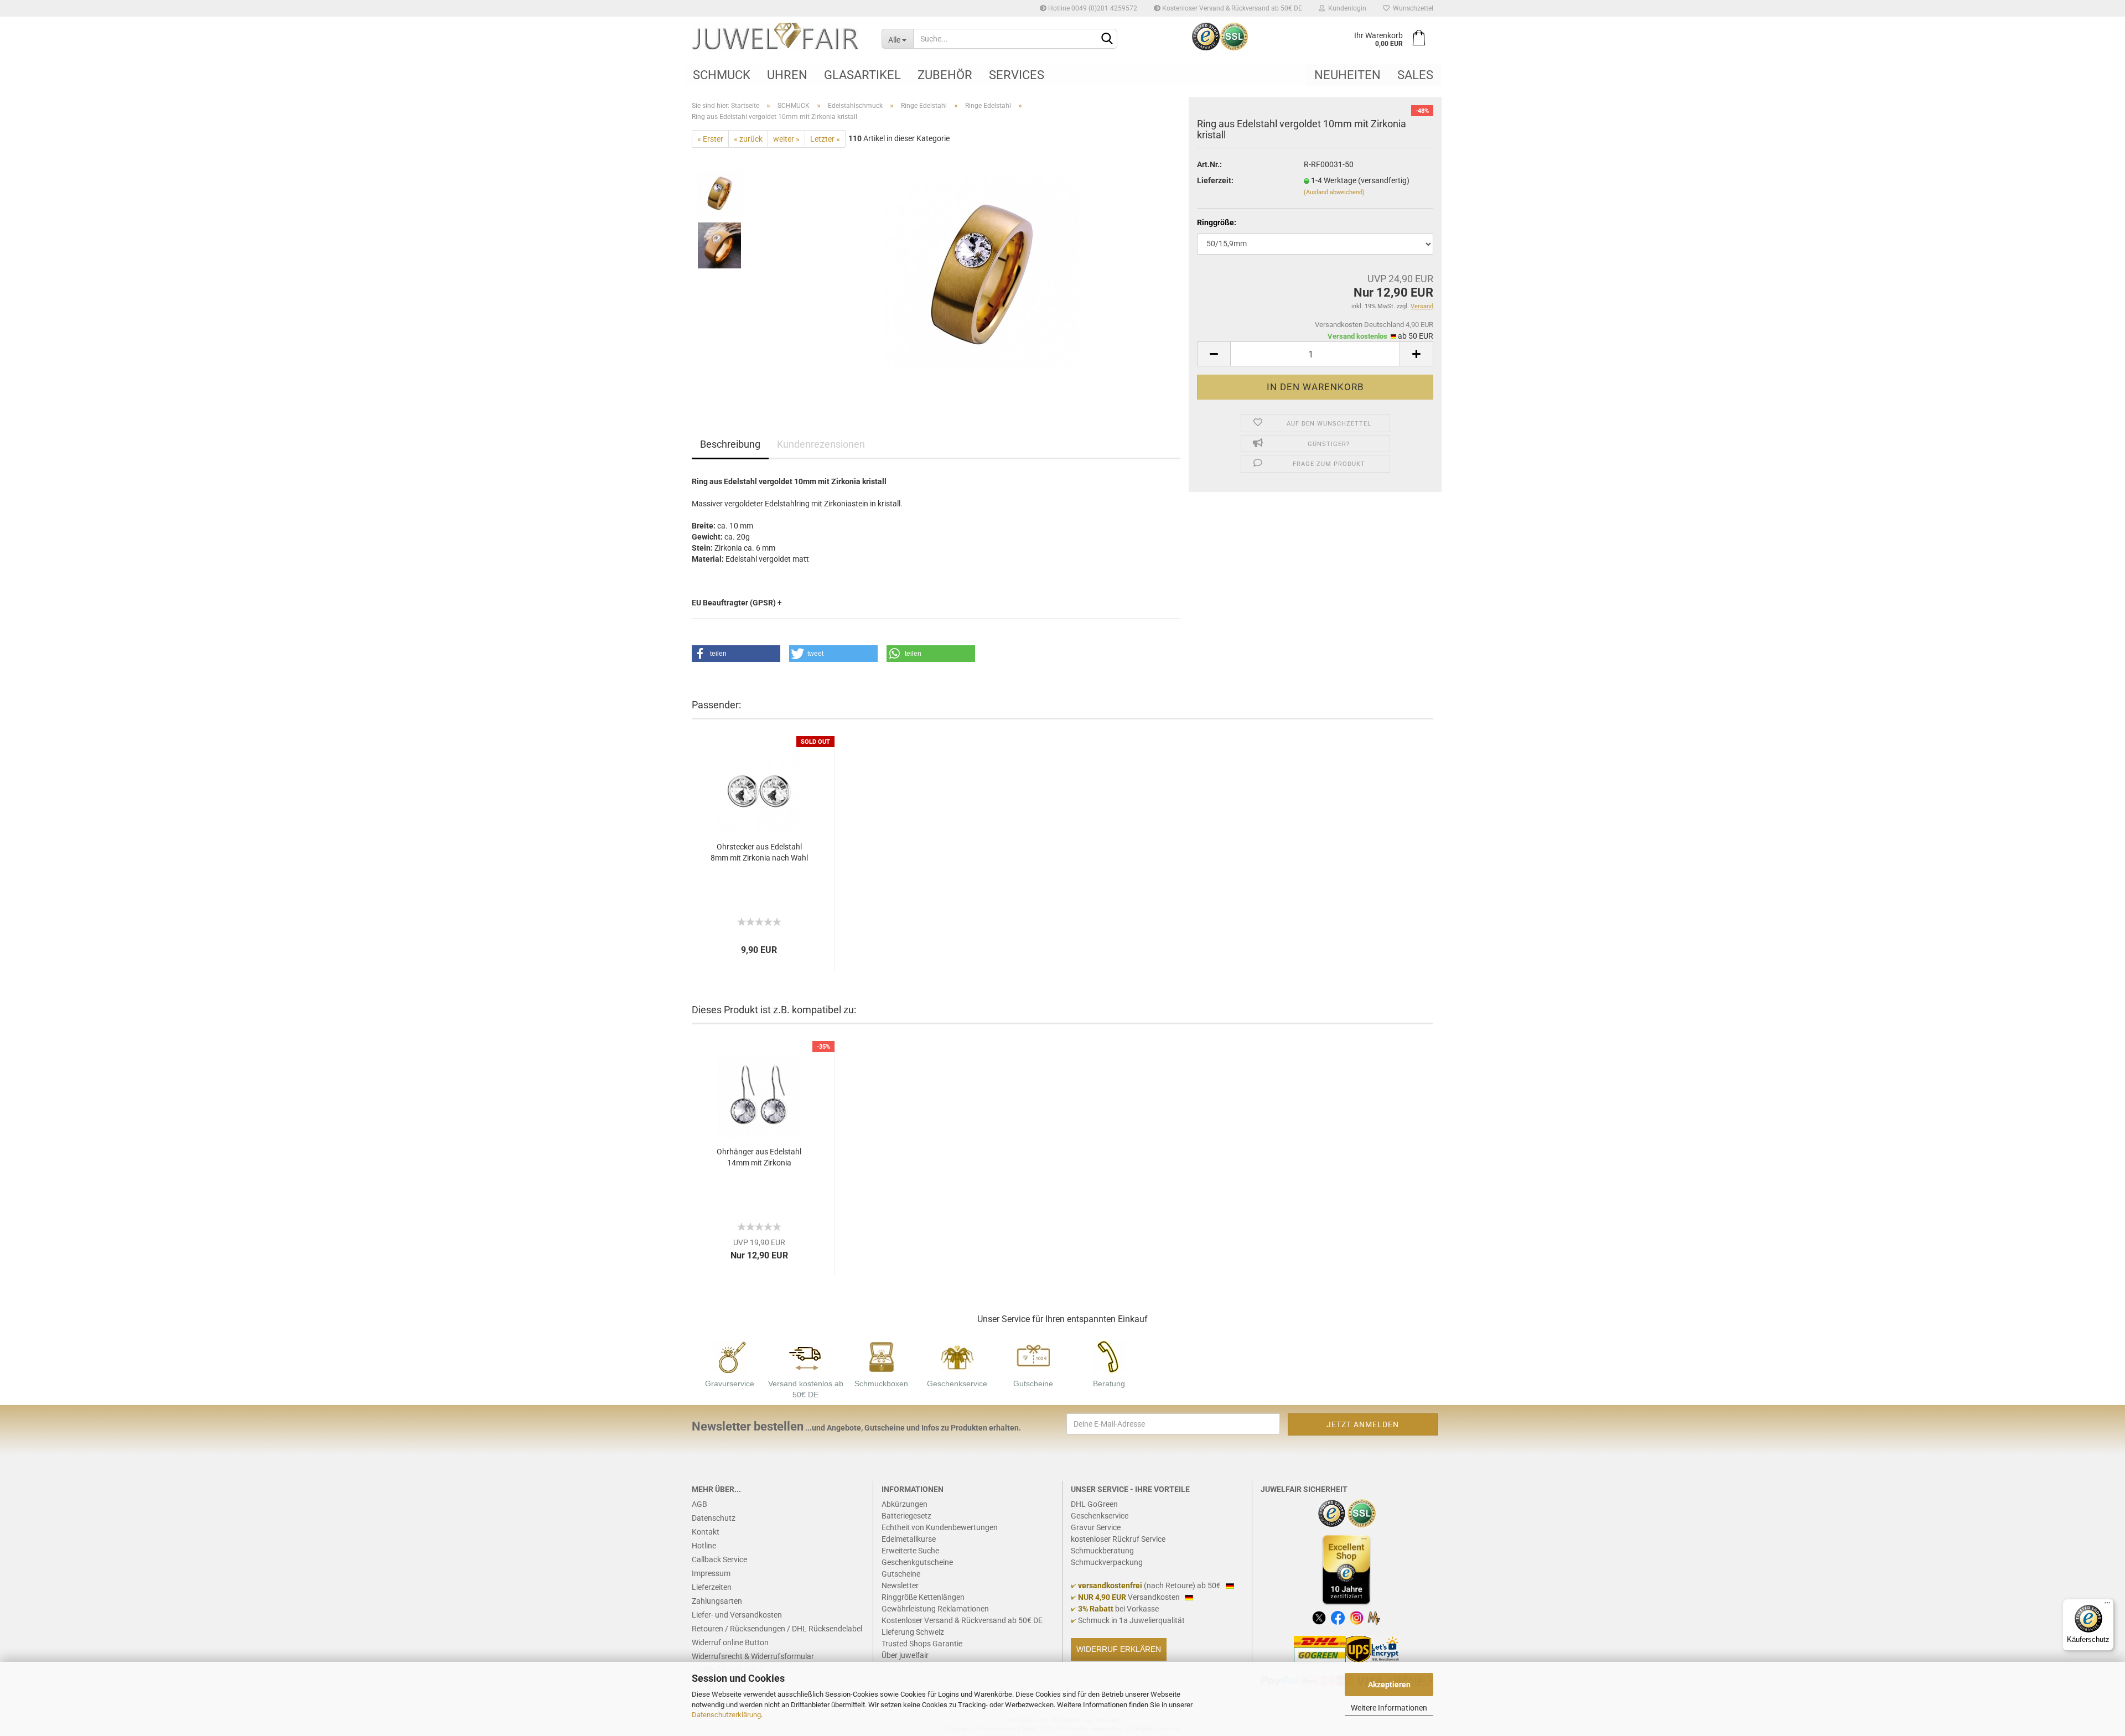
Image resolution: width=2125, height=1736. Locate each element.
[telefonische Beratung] (1109, 1356)
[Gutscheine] (1033, 1356)
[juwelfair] (778, 36)
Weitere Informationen (1389, 1708)
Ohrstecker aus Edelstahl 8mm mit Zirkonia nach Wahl (759, 852)
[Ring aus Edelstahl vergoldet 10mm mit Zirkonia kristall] (982, 272)
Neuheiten (1347, 75)
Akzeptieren (1389, 1685)
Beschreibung (730, 444)
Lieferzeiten (712, 1587)
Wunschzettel (1411, 8)
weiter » (786, 139)
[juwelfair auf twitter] (1319, 1617)
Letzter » (825, 139)
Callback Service (719, 1559)
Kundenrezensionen (821, 444)
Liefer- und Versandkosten (737, 1615)
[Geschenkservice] (957, 1356)
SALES (1415, 75)
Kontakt (706, 1532)
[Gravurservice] (730, 1356)
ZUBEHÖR (945, 75)
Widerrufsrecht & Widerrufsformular (753, 1656)
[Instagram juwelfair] (1357, 1617)
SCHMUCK (722, 75)
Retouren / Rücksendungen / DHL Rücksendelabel (777, 1629)
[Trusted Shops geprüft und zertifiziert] (1332, 1512)
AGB (699, 1504)
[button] (736, 654)
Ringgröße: (1217, 222)
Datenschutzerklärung (726, 1715)
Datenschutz (714, 1518)
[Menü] (2107, 1605)
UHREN (787, 75)
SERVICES (1017, 75)
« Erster (710, 139)
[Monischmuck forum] (1374, 1617)
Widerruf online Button (730, 1642)
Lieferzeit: (1215, 180)
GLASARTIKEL (862, 75)
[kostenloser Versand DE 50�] (806, 1356)
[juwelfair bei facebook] (1338, 1617)
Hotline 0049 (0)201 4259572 (1092, 8)
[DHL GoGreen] (1320, 1649)
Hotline (704, 1546)
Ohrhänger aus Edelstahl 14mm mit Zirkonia (759, 1157)
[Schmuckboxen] (882, 1356)
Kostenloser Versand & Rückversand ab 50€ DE (1231, 8)
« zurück (748, 139)
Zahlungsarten (717, 1601)
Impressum (711, 1573)
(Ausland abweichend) (1334, 192)
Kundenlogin (1346, 8)
